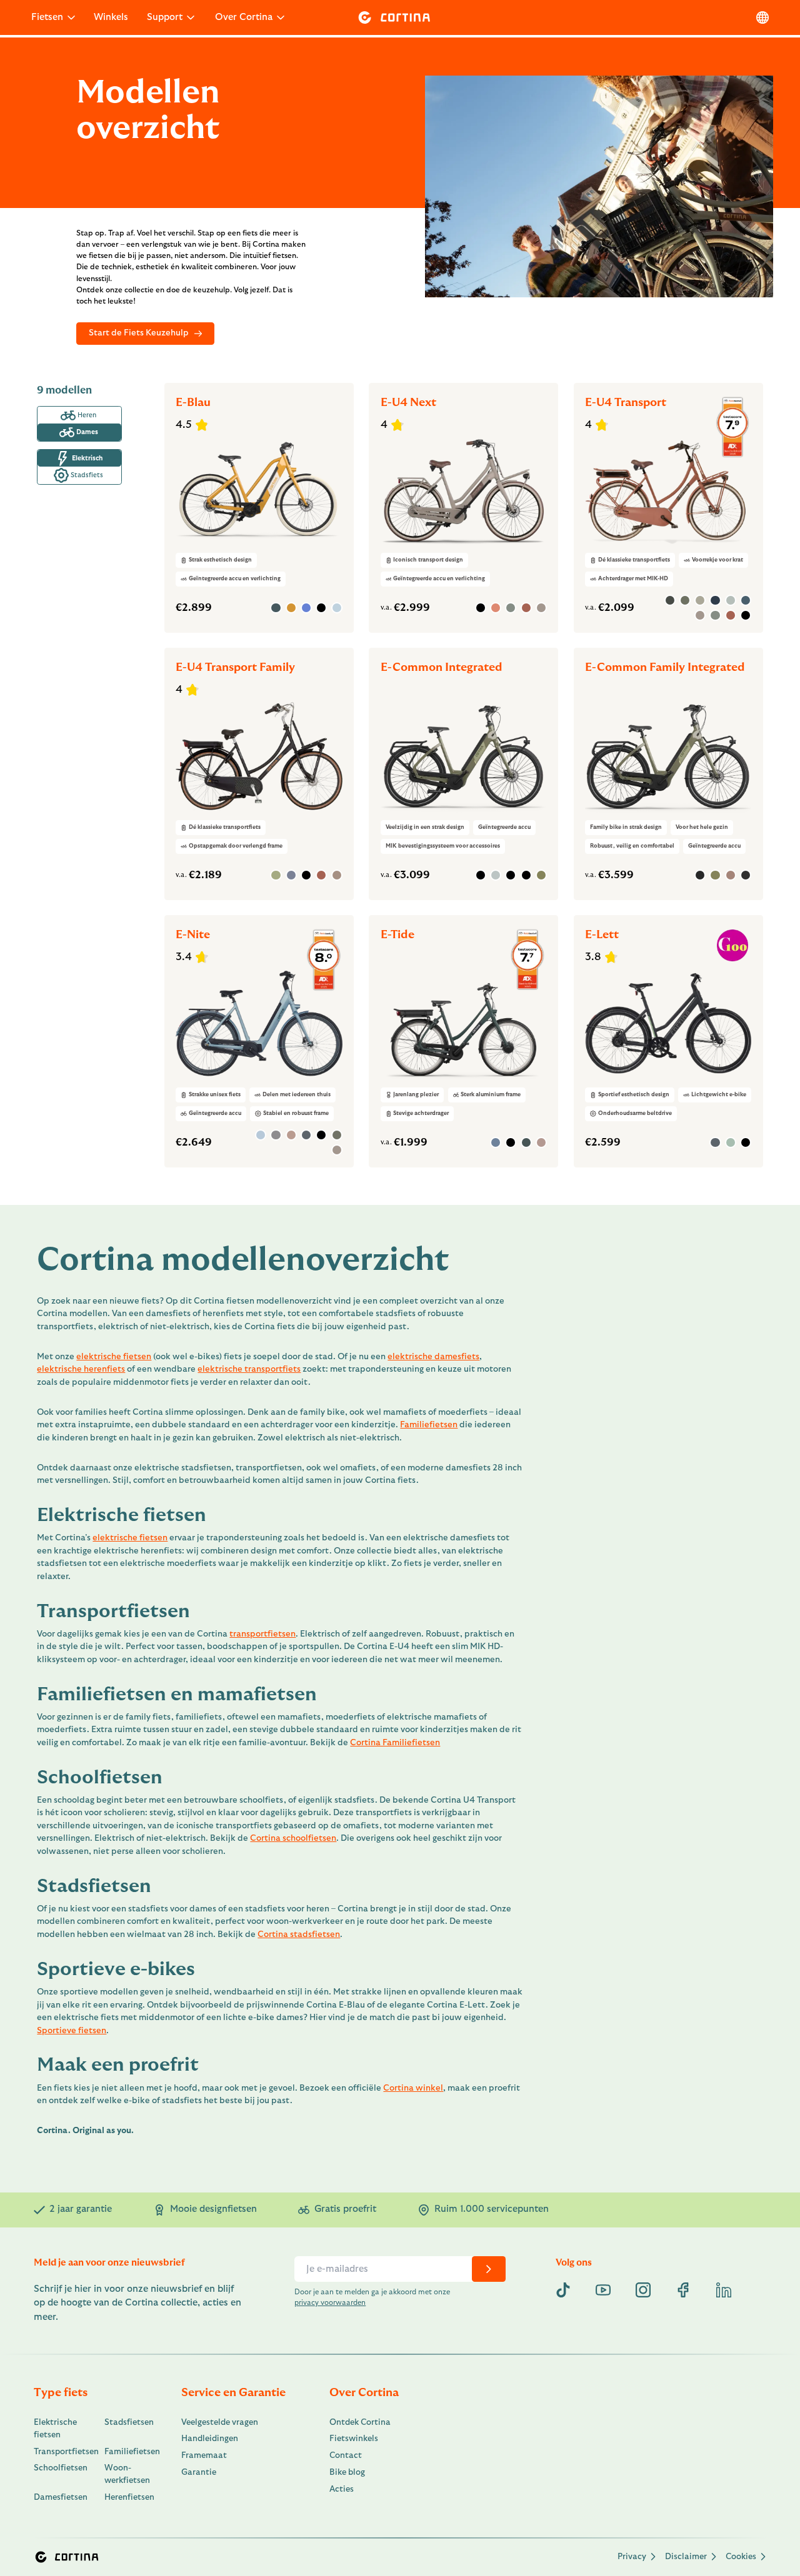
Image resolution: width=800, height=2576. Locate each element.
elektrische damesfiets (433, 1357)
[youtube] (603, 2290)
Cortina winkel (413, 2088)
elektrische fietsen (114, 1357)
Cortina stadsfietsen (299, 1934)
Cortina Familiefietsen (395, 1743)
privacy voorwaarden (330, 2303)
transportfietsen (262, 1634)
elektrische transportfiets (249, 1369)
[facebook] (683, 2290)
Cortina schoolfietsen (293, 1838)
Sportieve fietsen (72, 2031)
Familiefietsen (429, 1425)
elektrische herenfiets (81, 1369)
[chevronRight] (489, 2269)
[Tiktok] (563, 2290)
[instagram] (643, 2290)
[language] (762, 17)
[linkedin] (724, 2290)
